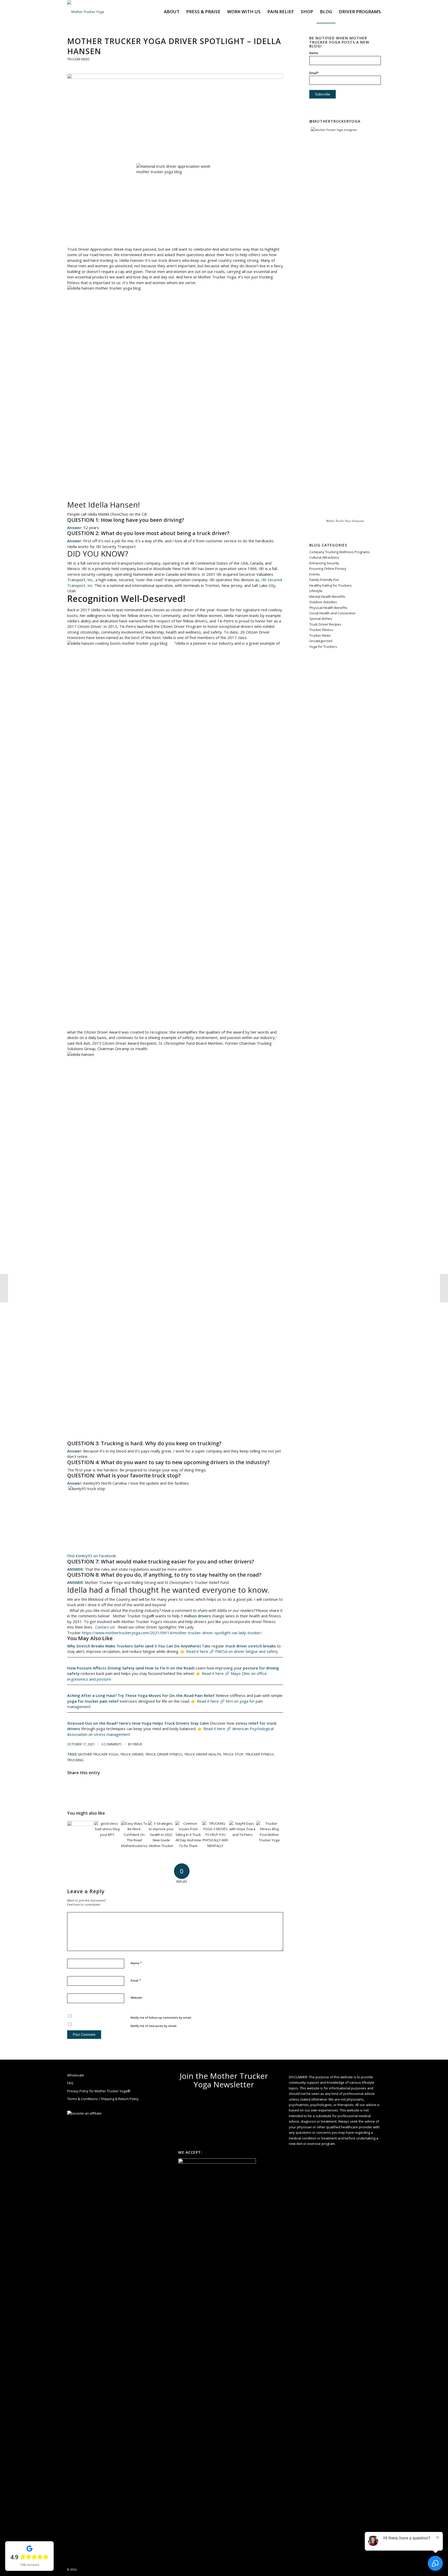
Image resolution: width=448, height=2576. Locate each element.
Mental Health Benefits (327, 596)
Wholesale (76, 2075)
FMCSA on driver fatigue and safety (247, 1651)
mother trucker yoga (98, 1754)
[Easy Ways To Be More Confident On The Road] (134, 1834)
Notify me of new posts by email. (154, 2026)
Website (136, 1998)
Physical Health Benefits (328, 608)
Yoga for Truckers (323, 647)
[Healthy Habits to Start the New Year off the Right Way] (80, 1834)
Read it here (197, 1651)
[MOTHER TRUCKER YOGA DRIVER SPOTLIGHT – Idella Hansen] (175, 115)
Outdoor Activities (323, 602)
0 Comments (111, 1744)
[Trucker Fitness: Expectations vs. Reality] (269, 1834)
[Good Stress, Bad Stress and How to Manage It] (107, 1834)
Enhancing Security (324, 563)
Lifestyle (316, 591)
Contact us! (104, 1627)
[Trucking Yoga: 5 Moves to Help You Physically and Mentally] (215, 1834)
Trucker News (78, 59)
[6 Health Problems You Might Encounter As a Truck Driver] (4, 1288)
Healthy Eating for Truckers (331, 585)
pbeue (137, 1744)
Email (136, 1980)
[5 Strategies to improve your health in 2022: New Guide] (161, 1834)
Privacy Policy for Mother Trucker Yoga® (99, 2091)
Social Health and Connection (332, 613)
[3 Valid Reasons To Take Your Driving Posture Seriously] (444, 1288)
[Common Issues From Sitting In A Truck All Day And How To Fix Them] (188, 1834)
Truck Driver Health (203, 1754)
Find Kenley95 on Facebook (92, 1556)
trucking (75, 1760)
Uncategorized (321, 641)
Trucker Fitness (260, 1754)
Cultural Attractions (324, 557)
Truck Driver (132, 1754)
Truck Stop (233, 1754)
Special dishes (321, 619)
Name (136, 1963)
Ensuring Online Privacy (328, 568)
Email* (314, 73)
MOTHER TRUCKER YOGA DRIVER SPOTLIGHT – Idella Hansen (174, 46)
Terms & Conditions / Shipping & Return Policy (103, 2099)
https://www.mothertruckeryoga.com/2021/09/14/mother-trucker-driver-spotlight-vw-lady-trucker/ (171, 1633)
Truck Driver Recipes (325, 624)
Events (315, 574)
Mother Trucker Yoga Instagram (345, 521)
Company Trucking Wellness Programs (339, 552)
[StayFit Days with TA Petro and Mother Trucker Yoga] (242, 1834)
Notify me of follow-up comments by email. (161, 2017)
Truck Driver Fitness (164, 1754)
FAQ (70, 2083)
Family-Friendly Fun (324, 580)
